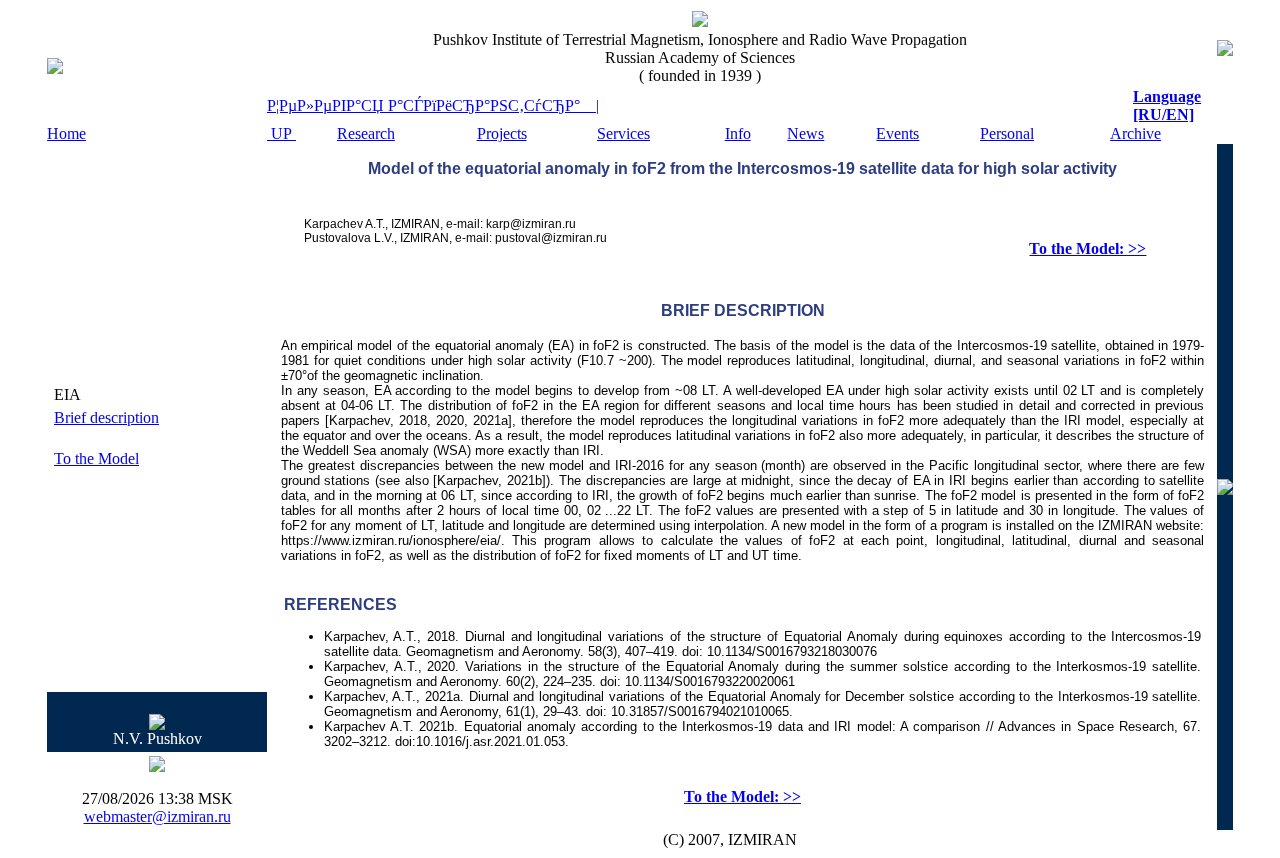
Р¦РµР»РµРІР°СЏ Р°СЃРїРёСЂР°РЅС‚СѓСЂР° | (433, 105)
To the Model (96, 458)
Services (623, 133)
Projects (502, 133)
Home (66, 133)
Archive (1135, 133)
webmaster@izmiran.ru (157, 816)
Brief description (106, 417)
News (805, 133)
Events (897, 133)
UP (281, 133)
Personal (1007, 133)
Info (738, 133)
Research (366, 133)
